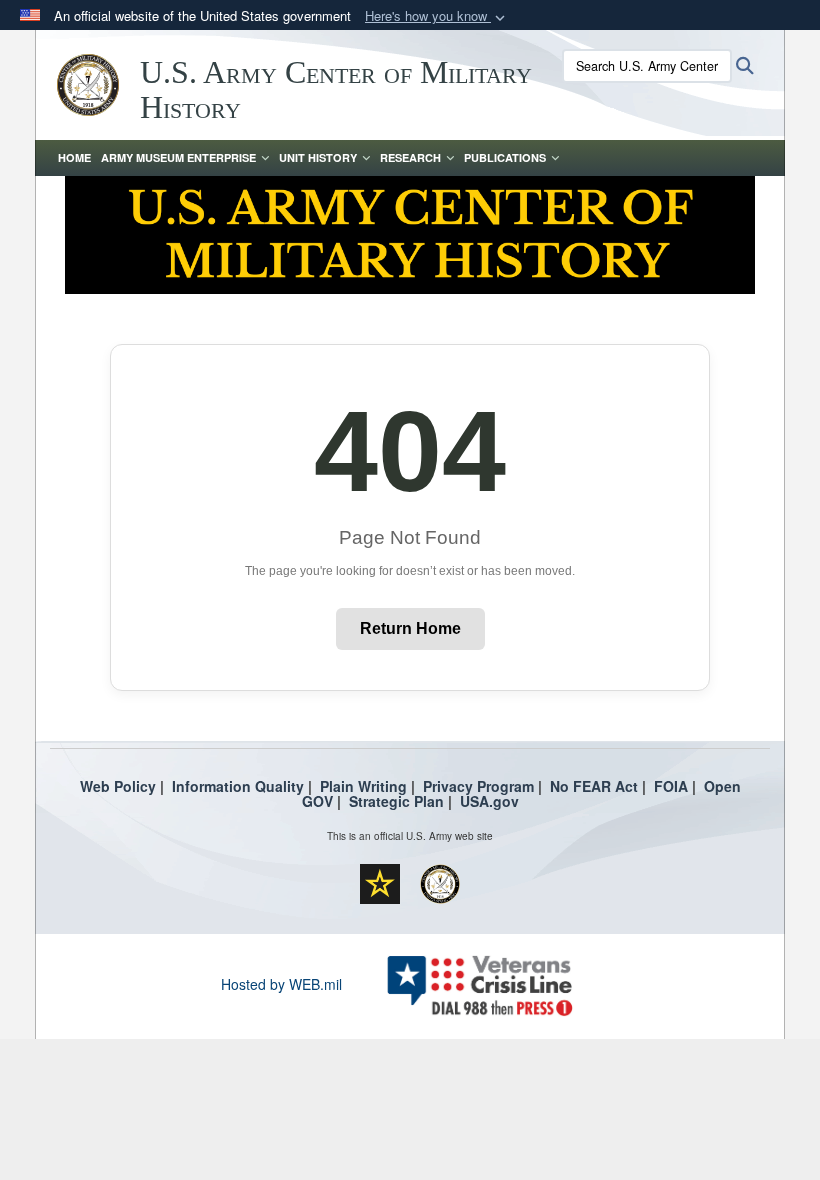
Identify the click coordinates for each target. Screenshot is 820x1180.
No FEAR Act (594, 786)
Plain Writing (363, 786)
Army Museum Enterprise (178, 157)
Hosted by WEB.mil (281, 984)
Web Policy (118, 786)
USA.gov (489, 801)
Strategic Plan (396, 801)
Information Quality (238, 786)
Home (74, 157)
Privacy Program (478, 786)
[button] (437, 16)
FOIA (671, 786)
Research (410, 157)
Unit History (318, 157)
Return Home (410, 628)
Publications (505, 157)
